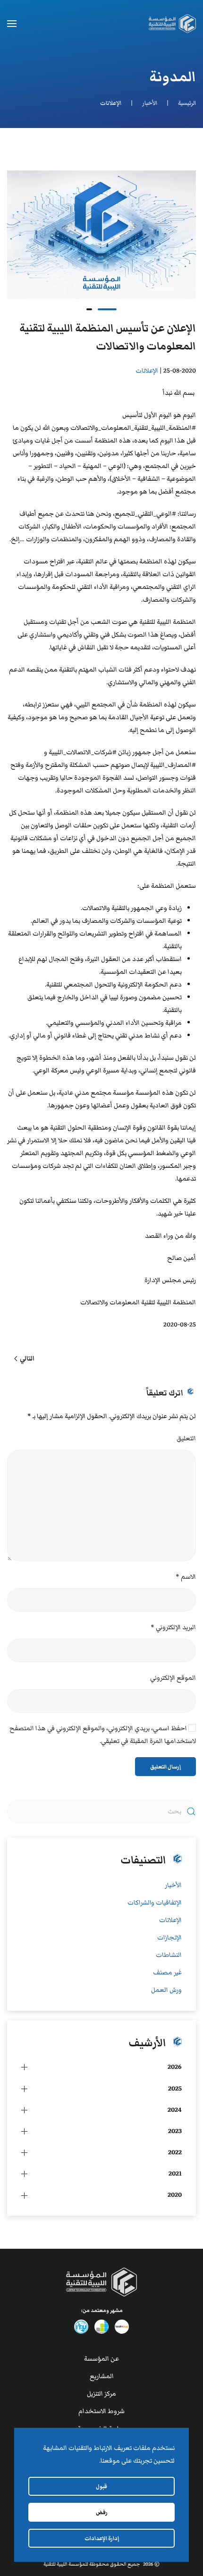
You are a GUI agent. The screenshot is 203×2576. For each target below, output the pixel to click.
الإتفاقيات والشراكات (155, 1903)
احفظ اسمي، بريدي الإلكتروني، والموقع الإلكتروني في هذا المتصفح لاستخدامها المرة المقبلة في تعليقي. (103, 1735)
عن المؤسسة (101, 2359)
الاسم (186, 1577)
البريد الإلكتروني (173, 1627)
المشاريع (102, 2376)
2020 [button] (175, 2195)
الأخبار (173, 1885)
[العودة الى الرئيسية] (172, 24)
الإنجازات (169, 1938)
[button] (12, 24)
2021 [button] (175, 2174)
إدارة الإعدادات (102, 2538)
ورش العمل (166, 1990)
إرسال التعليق (165, 1767)
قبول (101, 2486)
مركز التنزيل (101, 2394)
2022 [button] (175, 2152)
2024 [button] (175, 2110)
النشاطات (169, 1955)
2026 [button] (175, 2067)
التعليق (186, 1438)
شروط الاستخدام (101, 2411)
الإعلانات (147, 371)
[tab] (107, 309)
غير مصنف (167, 1972)
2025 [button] (175, 2089)
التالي (27, 1359)
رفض (102, 2512)
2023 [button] (175, 2131)
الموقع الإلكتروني (173, 1678)
